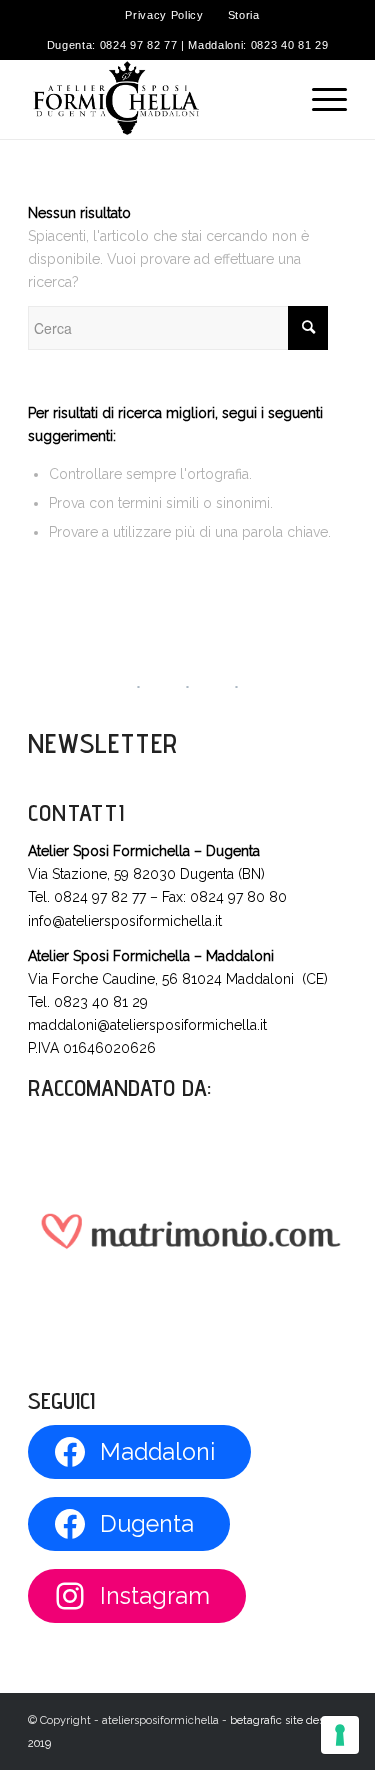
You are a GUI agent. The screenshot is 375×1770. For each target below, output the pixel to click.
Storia (244, 15)
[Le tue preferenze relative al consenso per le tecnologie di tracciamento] (340, 1735)
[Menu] (319, 99)
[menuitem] (164, 15)
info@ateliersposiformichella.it (125, 921)
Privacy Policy (164, 15)
